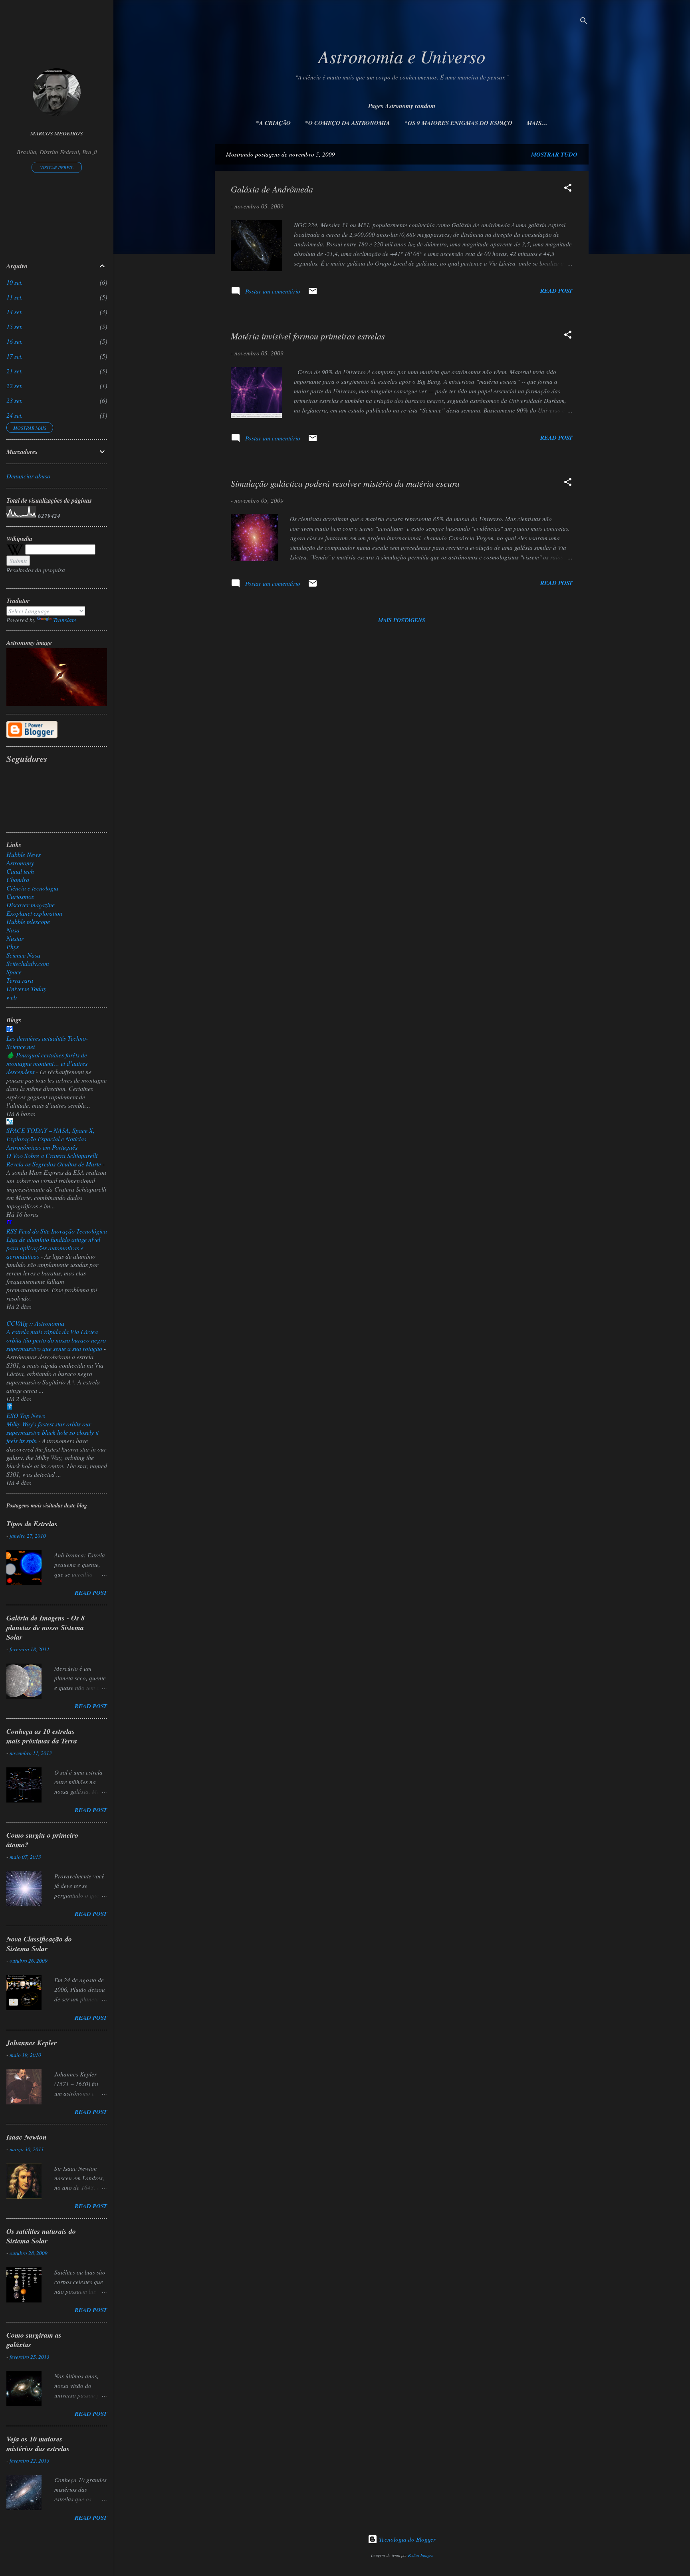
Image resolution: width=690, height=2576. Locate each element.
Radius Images (420, 2555)
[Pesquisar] (584, 22)
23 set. (15, 400)
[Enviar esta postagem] (313, 293)
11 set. (15, 297)
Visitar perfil (57, 167)
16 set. (15, 341)
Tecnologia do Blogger (406, 2539)
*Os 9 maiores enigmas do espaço (458, 123)
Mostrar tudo (554, 154)
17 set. (15, 356)
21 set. (15, 371)
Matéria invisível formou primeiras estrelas (308, 336)
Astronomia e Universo (402, 56)
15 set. (15, 326)
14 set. (15, 312)
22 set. (15, 386)
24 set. (15, 415)
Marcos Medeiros (57, 133)
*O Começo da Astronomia (348, 123)
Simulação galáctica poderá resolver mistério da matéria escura (345, 483)
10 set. (15, 282)
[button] (568, 189)
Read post (556, 291)
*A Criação (273, 123)
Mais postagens (402, 620)
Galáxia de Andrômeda (272, 189)
